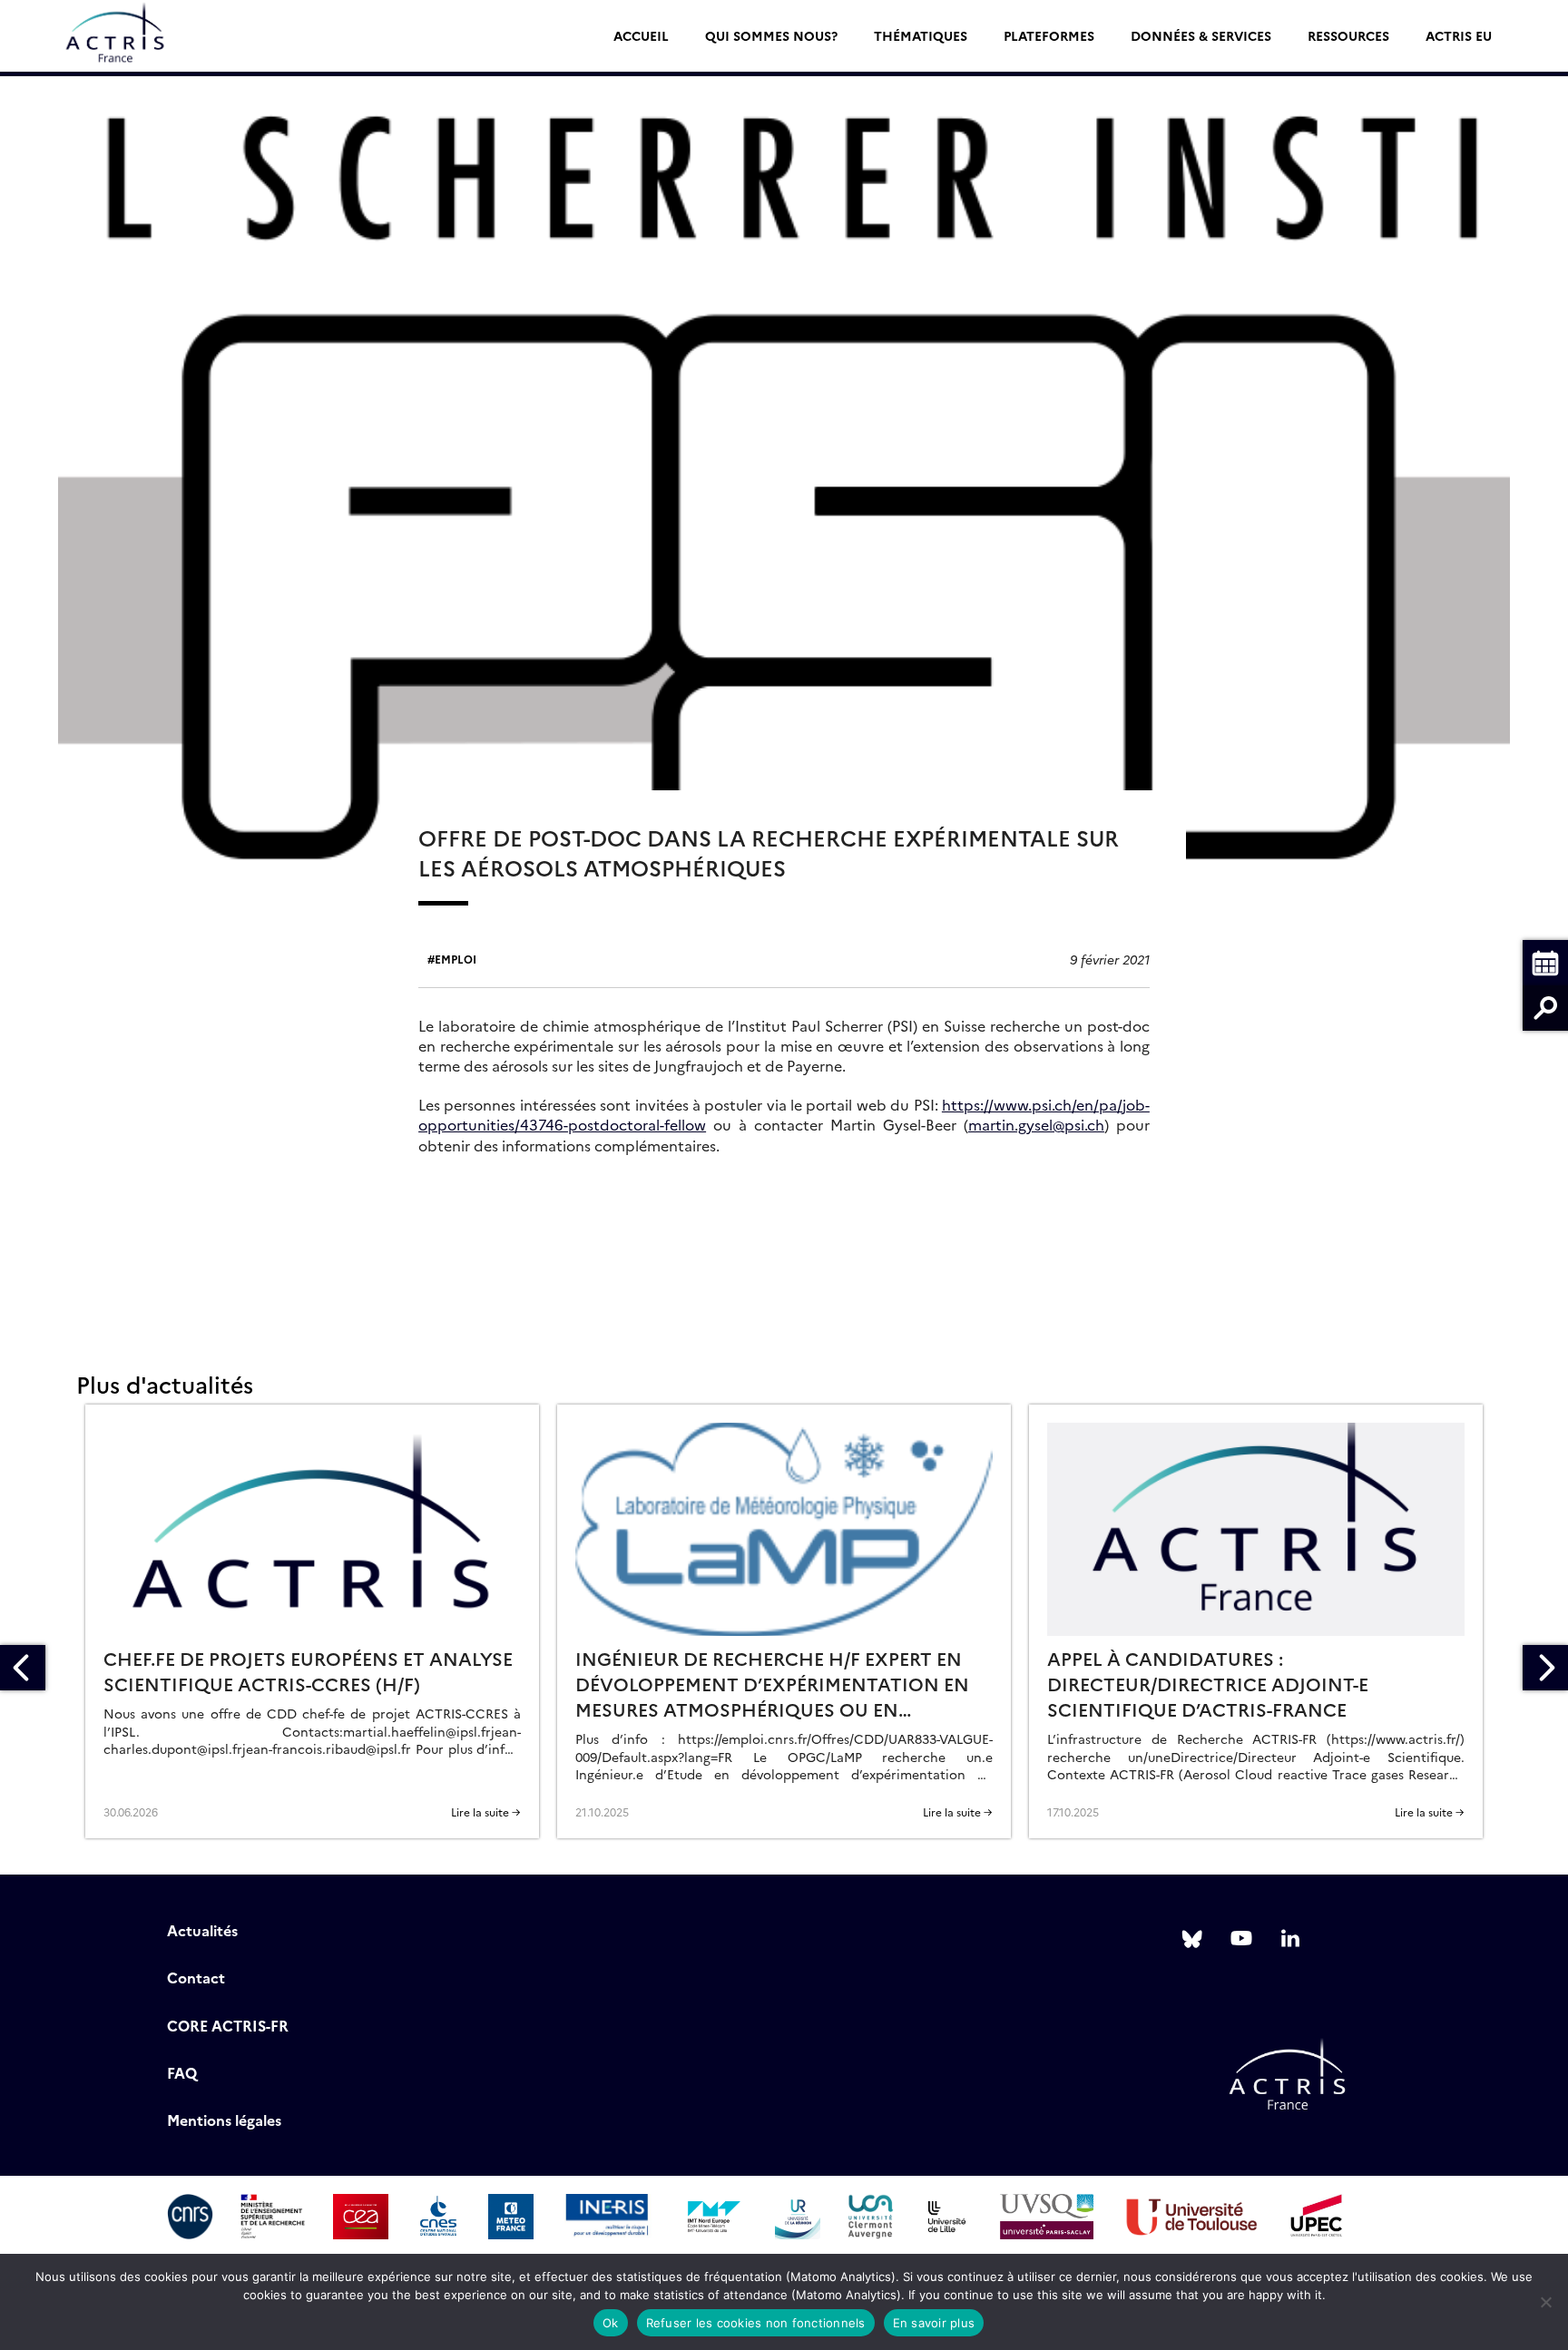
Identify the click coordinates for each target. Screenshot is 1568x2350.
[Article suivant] (1545, 1668)
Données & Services (1201, 35)
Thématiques (921, 35)
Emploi (456, 959)
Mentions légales (224, 2120)
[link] (1036, 1124)
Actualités (202, 1930)
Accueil (641, 35)
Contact (196, 1977)
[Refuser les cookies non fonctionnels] (1545, 2302)
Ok (611, 2323)
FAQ (182, 2072)
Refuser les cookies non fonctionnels (756, 2323)
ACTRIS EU (1459, 35)
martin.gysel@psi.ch (1036, 1124)
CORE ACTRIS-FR (228, 2025)
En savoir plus (934, 2323)
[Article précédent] (23, 1668)
